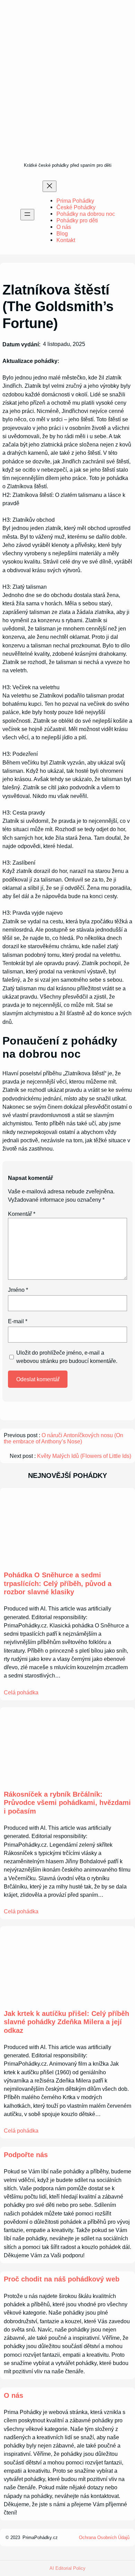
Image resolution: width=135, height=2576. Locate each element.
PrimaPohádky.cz (40, 2537)
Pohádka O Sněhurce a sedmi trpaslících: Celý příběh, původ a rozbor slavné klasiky (58, 1583)
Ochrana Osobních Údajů (104, 2537)
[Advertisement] (67, 90)
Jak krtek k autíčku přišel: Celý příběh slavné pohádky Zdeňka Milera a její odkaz (66, 2022)
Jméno (18, 1290)
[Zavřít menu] (49, 186)
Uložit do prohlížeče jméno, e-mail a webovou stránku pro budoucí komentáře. (67, 1357)
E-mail (18, 1321)
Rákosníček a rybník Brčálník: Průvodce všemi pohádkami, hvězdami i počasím (67, 1803)
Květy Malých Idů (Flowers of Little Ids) (84, 1456)
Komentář (22, 1214)
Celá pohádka (21, 1692)
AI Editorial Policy (67, 2568)
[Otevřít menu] (27, 215)
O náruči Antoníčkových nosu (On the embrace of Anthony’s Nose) (64, 1438)
